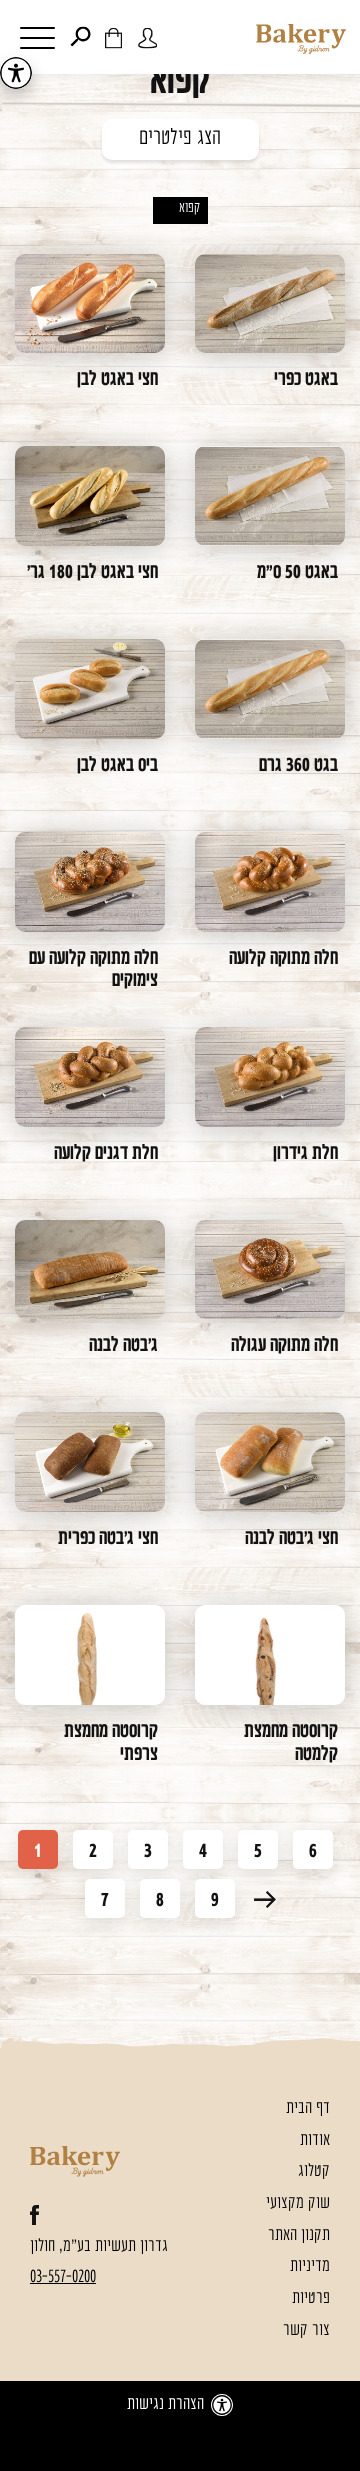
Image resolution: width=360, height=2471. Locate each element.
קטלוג (314, 2171)
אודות (315, 2140)
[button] (32, 40)
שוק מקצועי (298, 2203)
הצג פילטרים (180, 139)
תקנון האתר (299, 2235)
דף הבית (308, 2108)
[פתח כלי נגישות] (16, 73)
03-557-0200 (63, 2277)
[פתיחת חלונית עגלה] (113, 37)
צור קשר (306, 2330)
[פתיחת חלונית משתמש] (147, 37)
